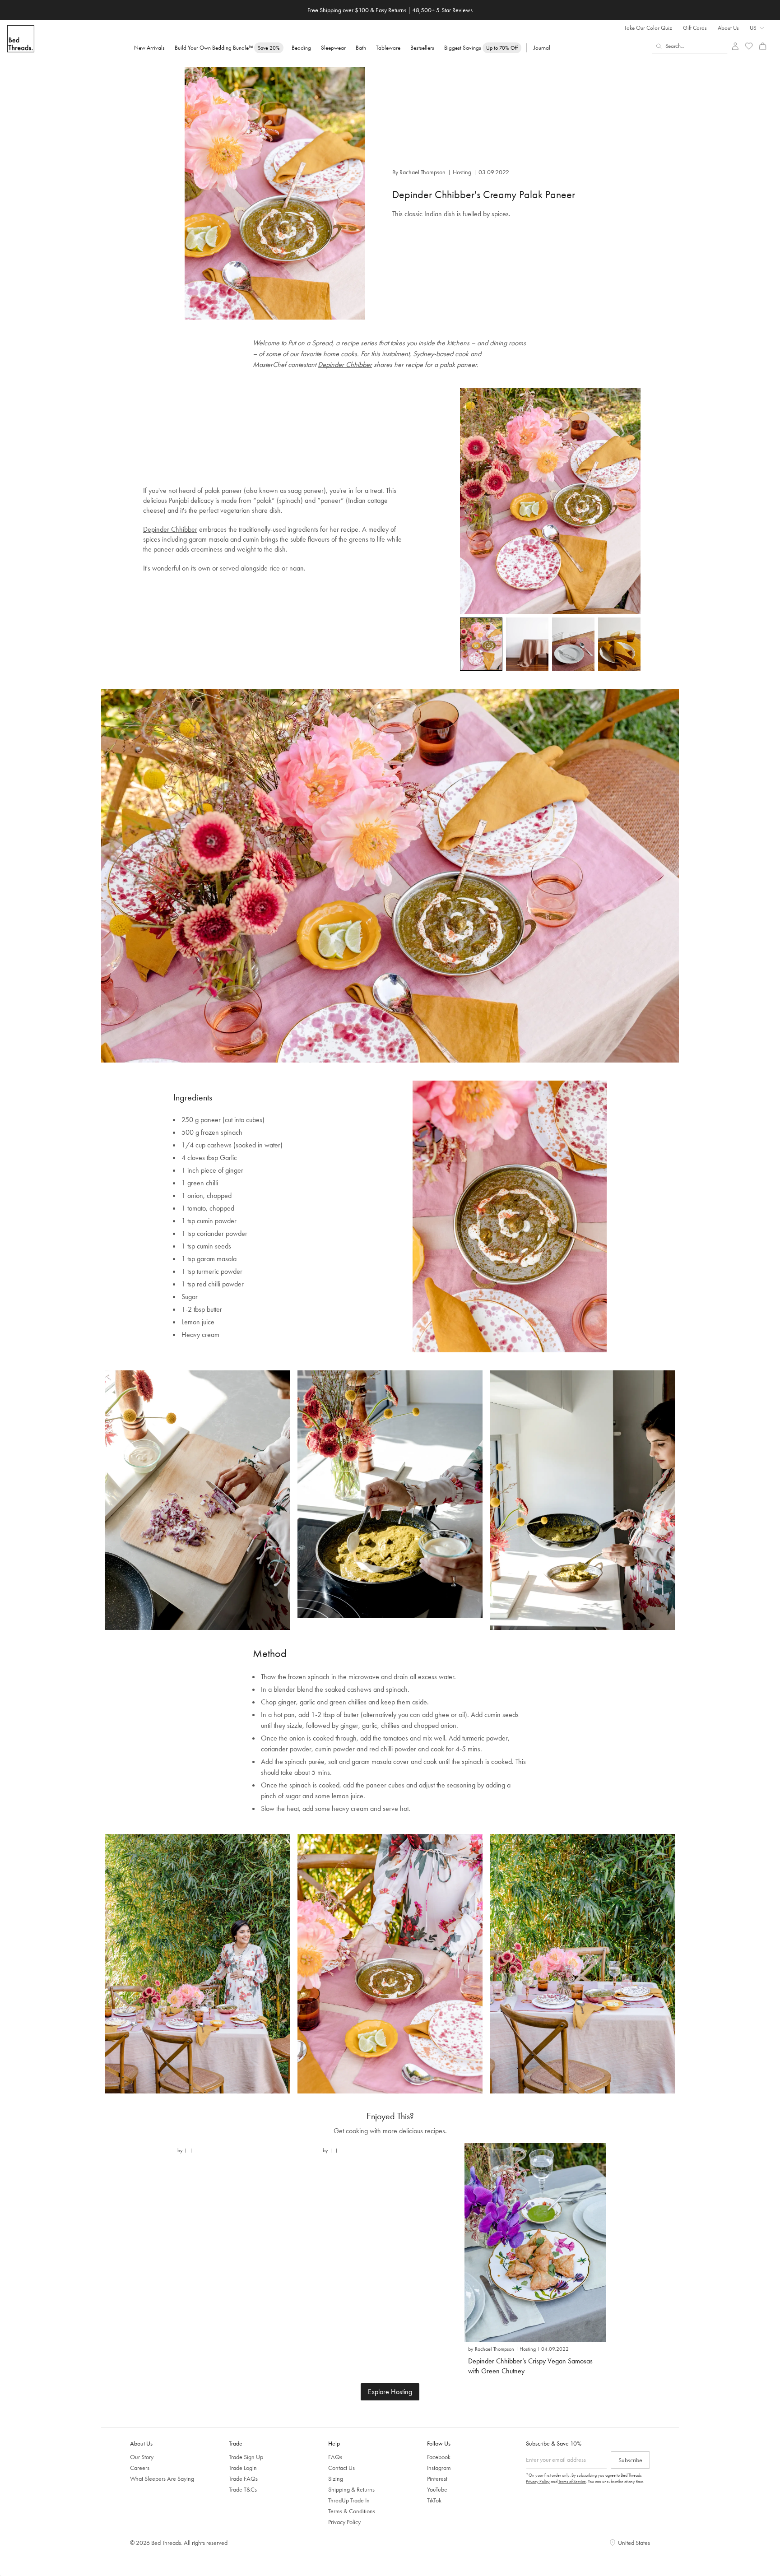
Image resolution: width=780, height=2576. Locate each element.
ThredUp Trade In (349, 2500)
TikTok (434, 2500)
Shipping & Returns (351, 2489)
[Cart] (763, 46)
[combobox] (690, 46)
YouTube (437, 2489)
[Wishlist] (749, 46)
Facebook (439, 2457)
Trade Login (243, 2468)
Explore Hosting (390, 2392)
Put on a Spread (310, 343)
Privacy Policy (344, 2522)
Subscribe (630, 2460)
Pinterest (437, 2479)
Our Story (142, 2457)
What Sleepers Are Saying (162, 2479)
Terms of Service (572, 2481)
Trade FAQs (243, 2479)
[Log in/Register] (735, 46)
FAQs (335, 2457)
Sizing (336, 2479)
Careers (140, 2468)
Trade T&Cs (243, 2489)
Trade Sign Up (246, 2457)
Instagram (439, 2468)
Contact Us (341, 2468)
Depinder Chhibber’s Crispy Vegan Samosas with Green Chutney (530, 2366)
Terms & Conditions (352, 2511)
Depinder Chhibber (345, 364)
